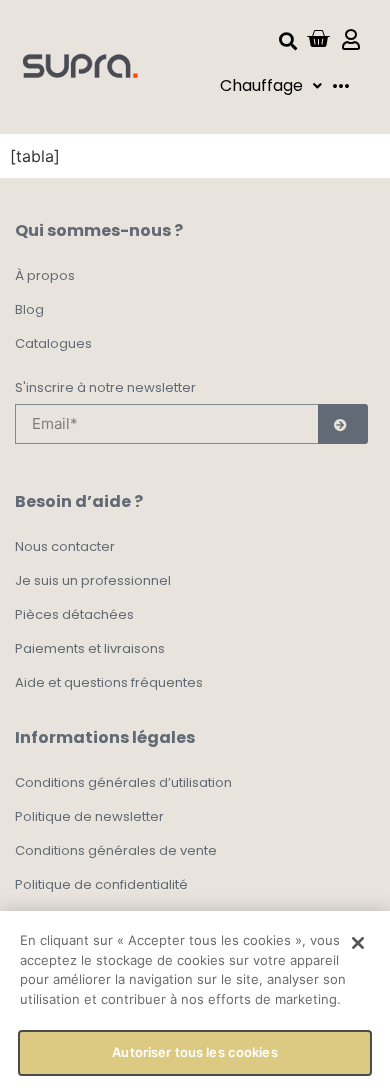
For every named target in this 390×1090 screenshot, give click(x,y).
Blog (29, 309)
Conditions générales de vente (116, 850)
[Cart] (318, 39)
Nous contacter (65, 546)
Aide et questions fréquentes (109, 682)
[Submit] (343, 424)
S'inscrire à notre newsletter (105, 389)
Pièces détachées (74, 614)
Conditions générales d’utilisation (123, 782)
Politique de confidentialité (101, 884)
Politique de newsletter (89, 816)
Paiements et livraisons (90, 648)
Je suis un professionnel (93, 580)
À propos (45, 275)
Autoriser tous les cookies (194, 1052)
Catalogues (53, 343)
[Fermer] (358, 943)
